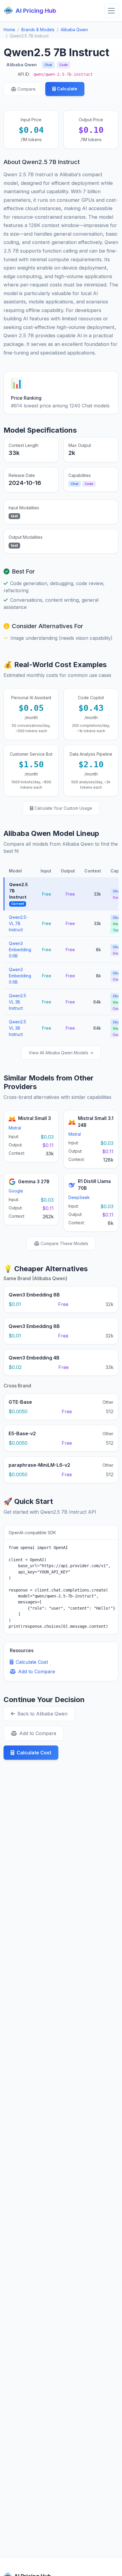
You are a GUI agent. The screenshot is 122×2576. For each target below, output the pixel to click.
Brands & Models (38, 30)
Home (9, 30)
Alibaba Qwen (74, 30)
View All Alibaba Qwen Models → (61, 1053)
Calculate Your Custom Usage (63, 808)
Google (16, 1191)
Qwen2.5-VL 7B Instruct (18, 923)
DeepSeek (79, 1197)
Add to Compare (37, 1671)
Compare (27, 89)
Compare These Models (64, 1243)
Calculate (67, 89)
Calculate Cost (32, 1662)
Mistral (15, 1128)
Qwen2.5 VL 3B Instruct (17, 1002)
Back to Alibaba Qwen (42, 1714)
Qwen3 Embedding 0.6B (20, 950)
